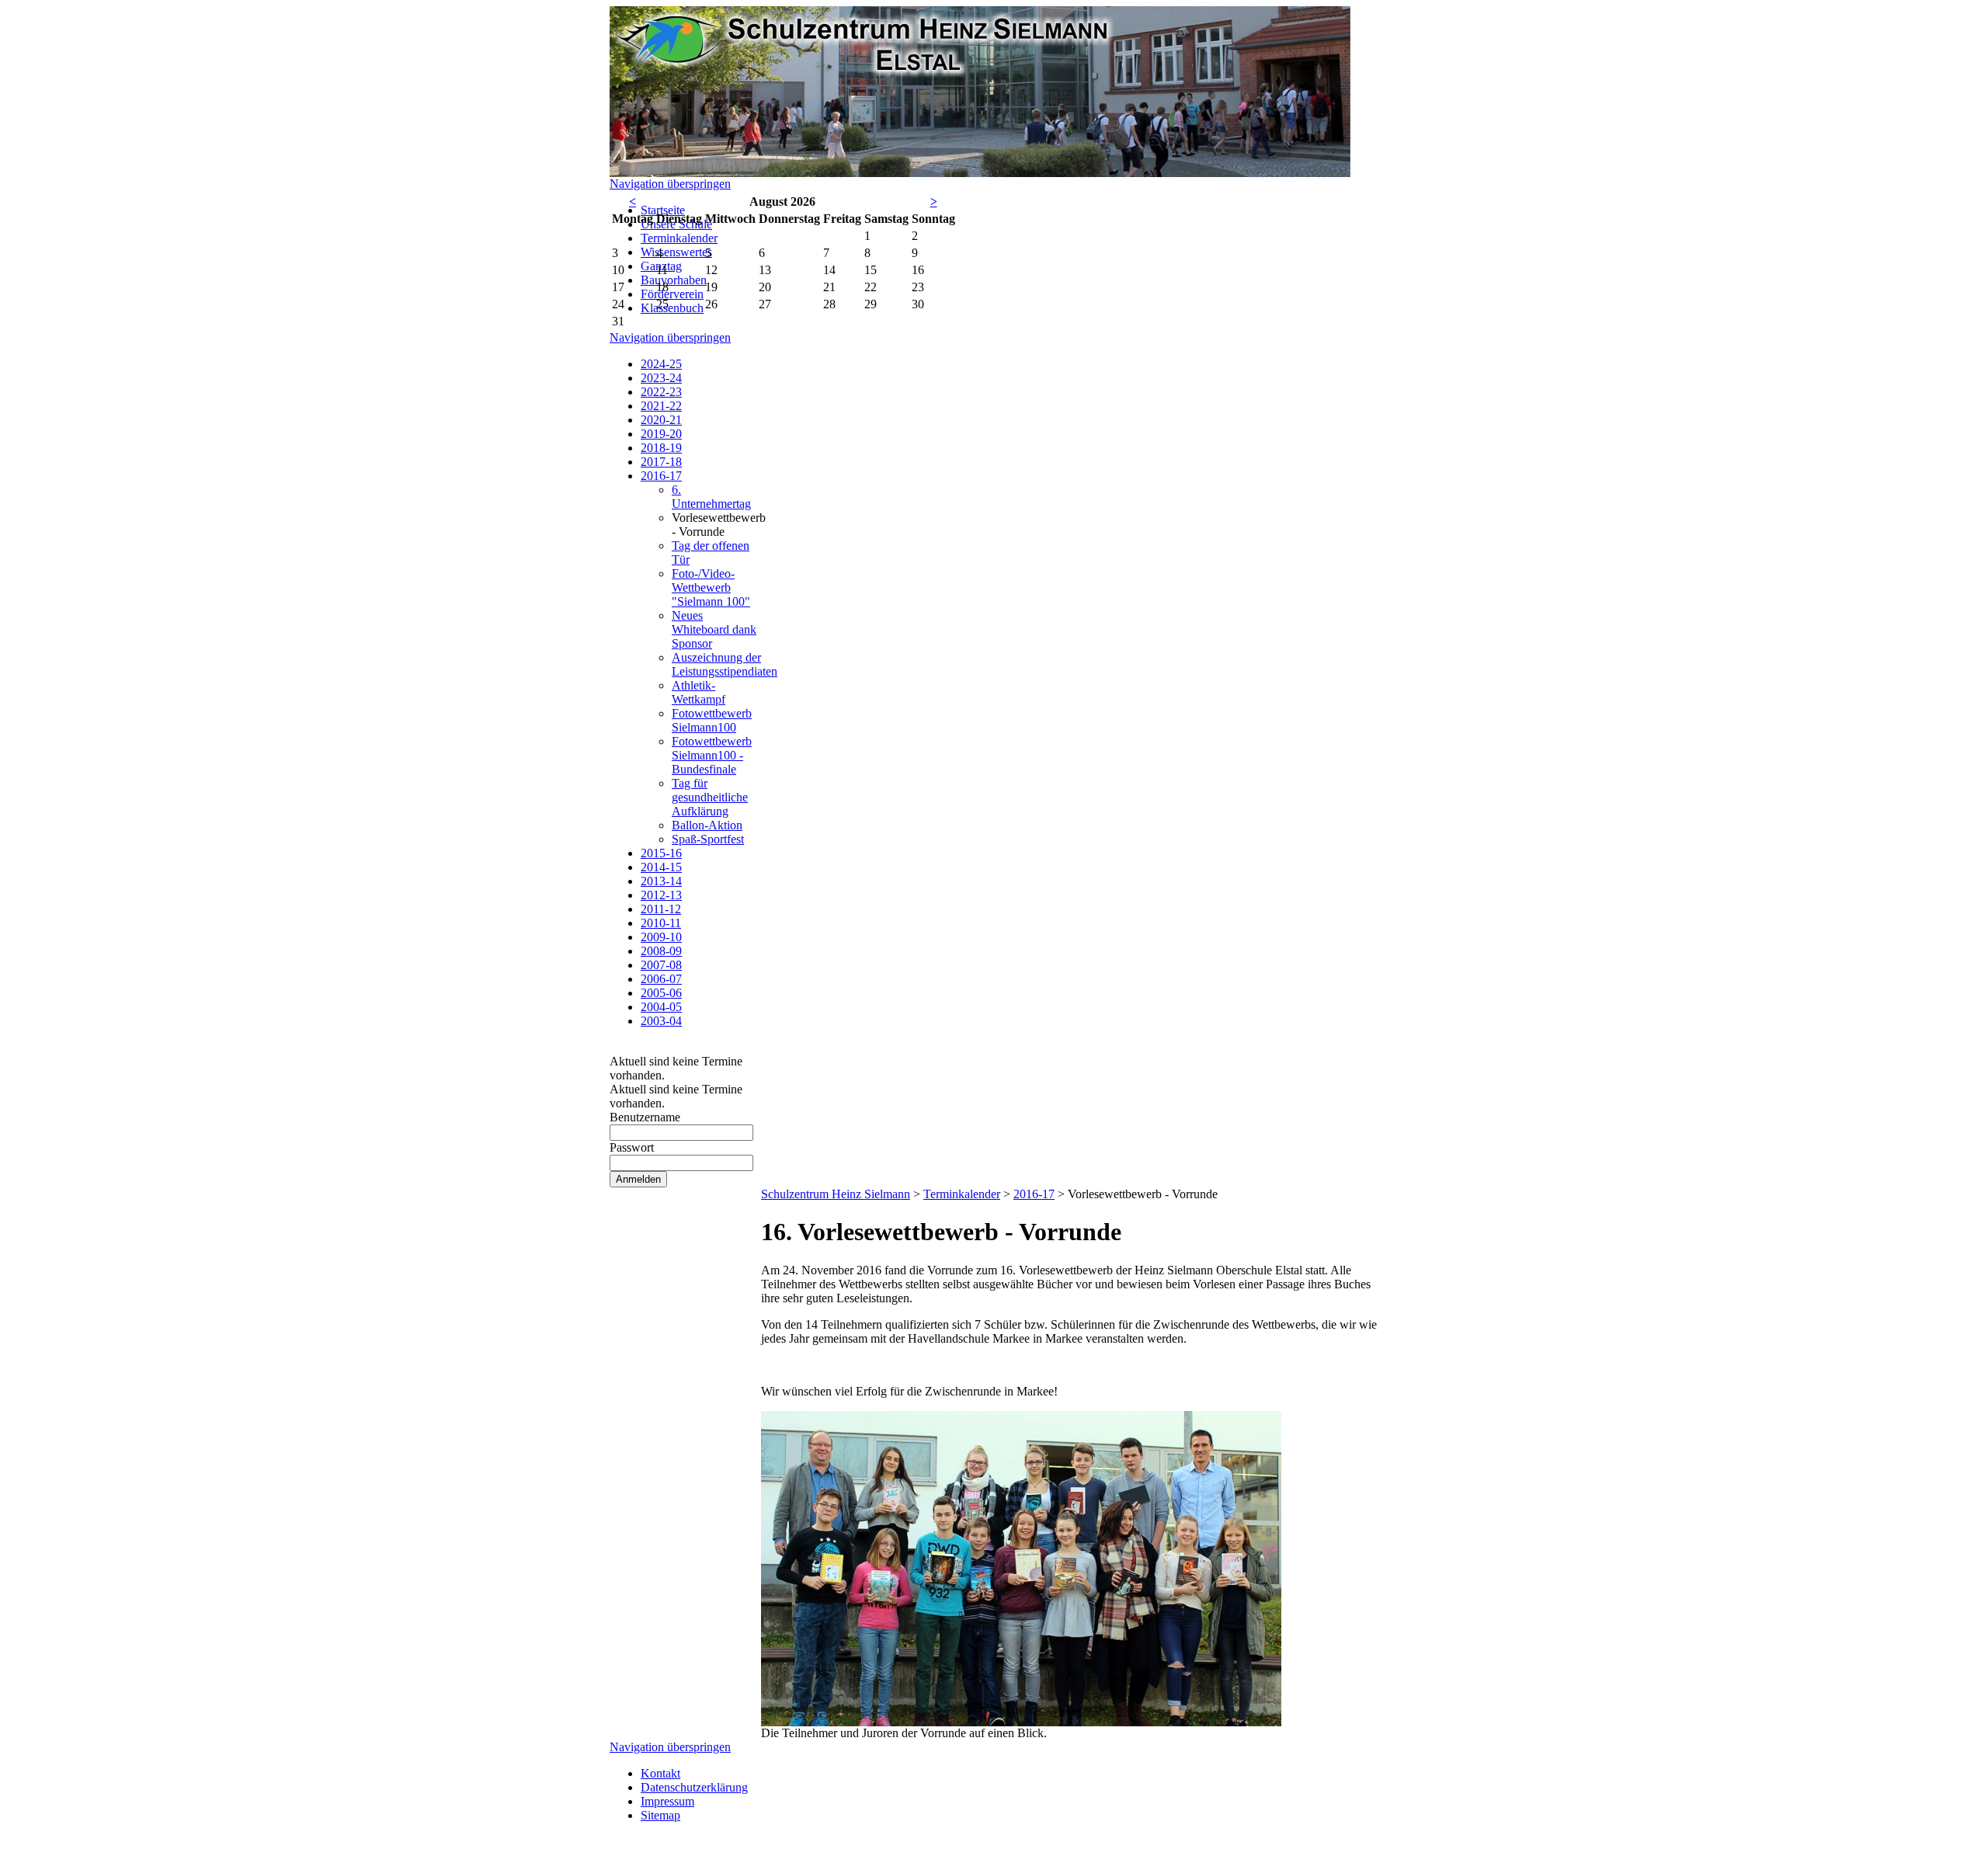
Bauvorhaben (674, 280)
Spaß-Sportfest (708, 839)
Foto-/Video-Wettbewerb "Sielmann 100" (711, 587)
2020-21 (661, 420)
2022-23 (661, 392)
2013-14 (661, 881)
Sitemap (660, 1815)
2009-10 (661, 937)
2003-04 (661, 1021)
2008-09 (661, 951)
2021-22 (661, 406)
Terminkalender (679, 238)
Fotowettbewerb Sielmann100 (712, 720)
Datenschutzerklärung (694, 1787)
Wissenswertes (676, 252)
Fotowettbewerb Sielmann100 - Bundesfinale (712, 755)
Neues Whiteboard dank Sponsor (714, 629)
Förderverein (672, 294)
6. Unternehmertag (711, 497)
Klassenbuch (672, 308)
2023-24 (661, 378)
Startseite (663, 210)
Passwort (632, 1147)
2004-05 (661, 1007)
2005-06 (661, 993)
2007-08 (661, 965)
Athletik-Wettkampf (699, 692)
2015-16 (661, 853)
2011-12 (661, 909)
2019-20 (661, 434)
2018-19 (661, 448)
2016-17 (661, 476)
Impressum (667, 1801)
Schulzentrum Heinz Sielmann (836, 1194)
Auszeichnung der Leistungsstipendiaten (725, 664)
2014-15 (661, 867)
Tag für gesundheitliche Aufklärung (710, 797)
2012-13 (661, 895)
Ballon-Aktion (707, 825)
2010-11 (661, 923)
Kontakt (660, 1773)
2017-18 (661, 462)
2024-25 (661, 364)
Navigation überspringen (670, 184)
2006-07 (661, 979)
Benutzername (645, 1117)
